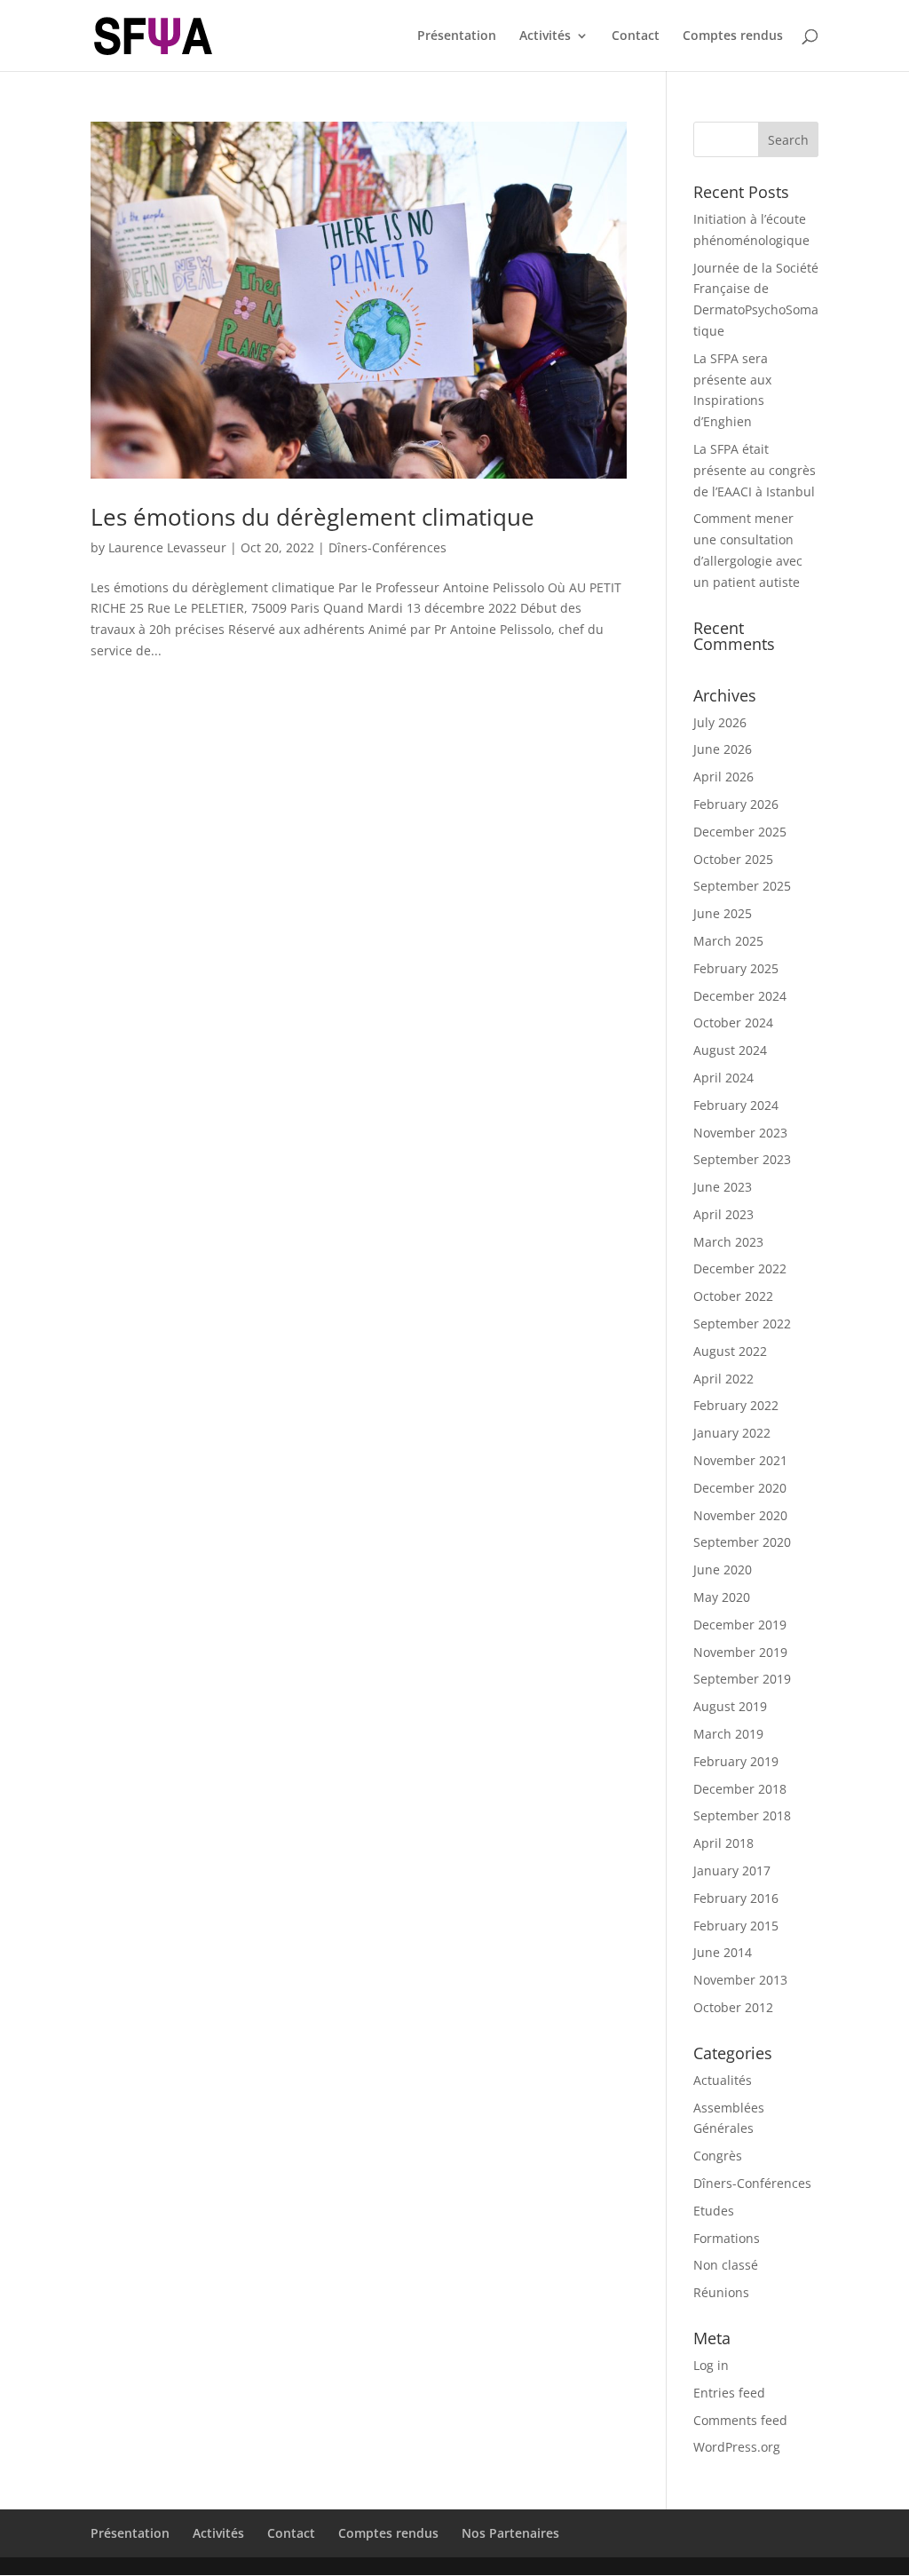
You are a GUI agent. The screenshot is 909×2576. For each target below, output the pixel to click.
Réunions (721, 2292)
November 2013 (740, 1980)
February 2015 (736, 1926)
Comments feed (740, 2420)
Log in (711, 2365)
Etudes (714, 2211)
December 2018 (740, 1789)
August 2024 (730, 1050)
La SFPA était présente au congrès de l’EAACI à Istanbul (755, 470)
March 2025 (728, 941)
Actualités (723, 2080)
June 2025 (723, 913)
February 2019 (736, 1761)
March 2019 (728, 1734)
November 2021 (740, 1460)
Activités (545, 36)
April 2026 (723, 777)
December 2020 (740, 1488)
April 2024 (723, 1078)
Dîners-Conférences (387, 547)
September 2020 (742, 1542)
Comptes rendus (733, 36)
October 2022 (733, 1296)
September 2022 (742, 1324)
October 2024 (733, 1022)
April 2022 (723, 1379)
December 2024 (740, 996)
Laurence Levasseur (167, 547)
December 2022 (740, 1268)
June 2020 (723, 1569)
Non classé (726, 2265)
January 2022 (732, 1433)
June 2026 (723, 749)
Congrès (718, 2156)
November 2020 (740, 1515)
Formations (727, 2238)
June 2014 (723, 1952)
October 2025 (733, 859)
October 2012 (733, 2007)
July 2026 (720, 722)
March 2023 (728, 1242)
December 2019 (740, 1625)
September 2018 (742, 1815)
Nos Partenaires (510, 2533)
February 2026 (736, 804)
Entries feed (729, 2393)
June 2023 (723, 1187)
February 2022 (736, 1405)
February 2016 (736, 1898)
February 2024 (736, 1105)
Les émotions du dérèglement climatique (312, 517)
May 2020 (722, 1597)
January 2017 (732, 1871)
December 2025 (740, 832)
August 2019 (730, 1706)
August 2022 (730, 1351)
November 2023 (740, 1133)
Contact (636, 36)
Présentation (457, 36)
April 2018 (723, 1843)
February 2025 (736, 968)
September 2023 (742, 1159)
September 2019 (742, 1679)
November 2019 (740, 1652)
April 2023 (723, 1214)
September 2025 (742, 886)
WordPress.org (737, 2447)
